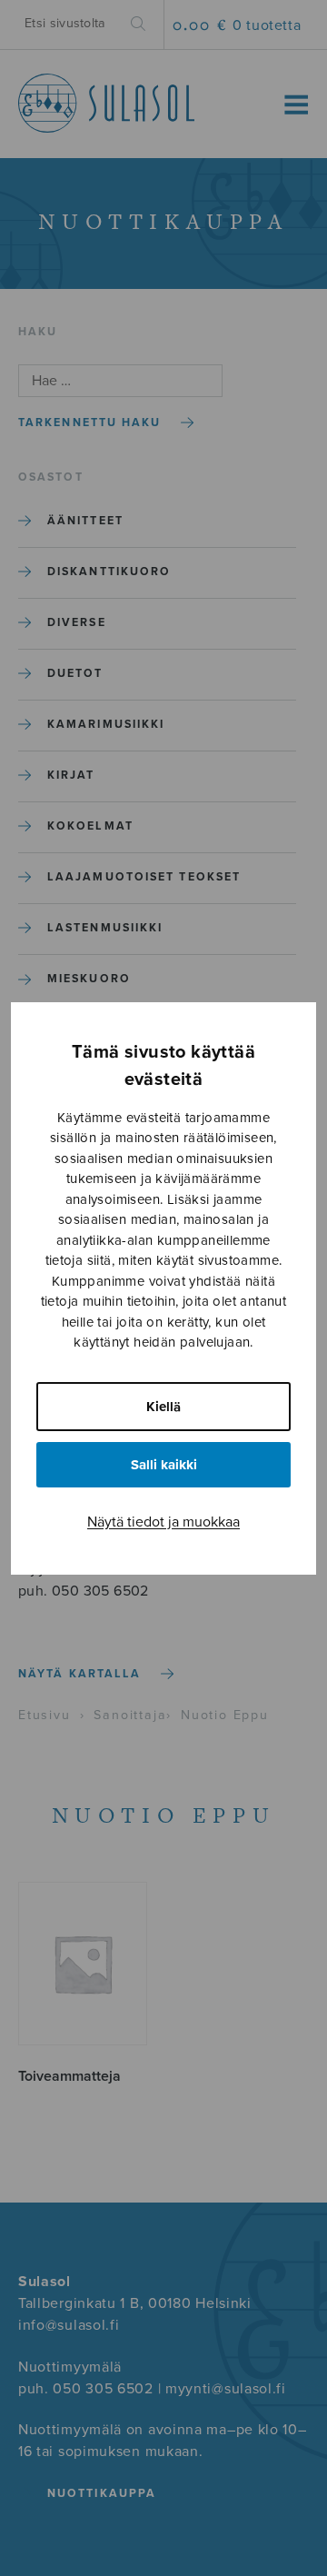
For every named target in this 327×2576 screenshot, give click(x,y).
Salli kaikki (164, 1465)
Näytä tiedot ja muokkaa (163, 1522)
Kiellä (163, 1407)
